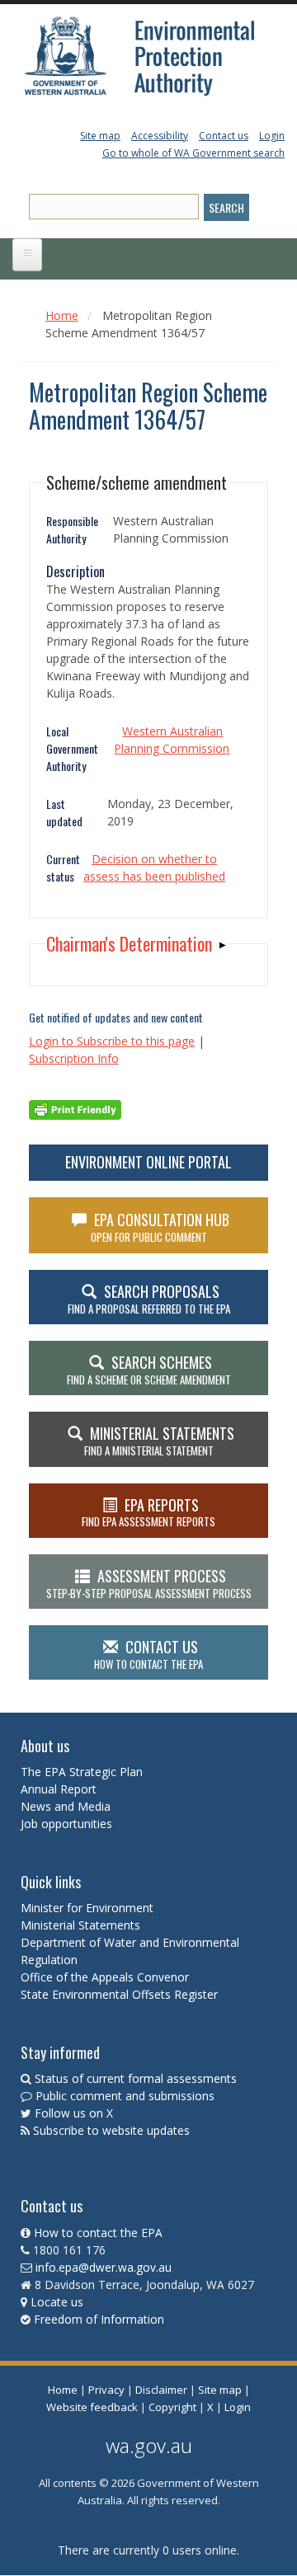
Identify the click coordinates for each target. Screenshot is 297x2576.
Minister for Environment (87, 1908)
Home (62, 315)
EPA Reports (148, 1512)
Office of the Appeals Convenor (105, 1977)
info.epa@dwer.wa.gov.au (104, 2267)
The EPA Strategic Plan (82, 1772)
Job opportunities (66, 1824)
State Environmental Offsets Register (119, 1994)
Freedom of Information (99, 2319)
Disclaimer (161, 2390)
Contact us (224, 136)
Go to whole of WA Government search (193, 153)
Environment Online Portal (148, 1162)
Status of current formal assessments (136, 2078)
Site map (100, 136)
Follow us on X (74, 2113)
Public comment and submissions (125, 2096)
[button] (136, 944)
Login (272, 136)
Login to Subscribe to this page (112, 1041)
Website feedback (92, 2407)
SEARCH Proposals (149, 1299)
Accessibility (160, 136)
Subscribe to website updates (111, 2130)
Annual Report (60, 1789)
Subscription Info (74, 1058)
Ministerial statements (159, 1441)
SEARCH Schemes (149, 1370)
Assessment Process (149, 1583)
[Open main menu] (27, 255)
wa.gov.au (149, 2445)
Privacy (106, 2390)
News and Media (66, 1806)
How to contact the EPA (98, 2233)
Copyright (172, 2407)
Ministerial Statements (82, 1925)
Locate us (57, 2302)
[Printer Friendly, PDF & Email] (75, 1109)
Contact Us (148, 1654)
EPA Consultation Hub (160, 1227)
